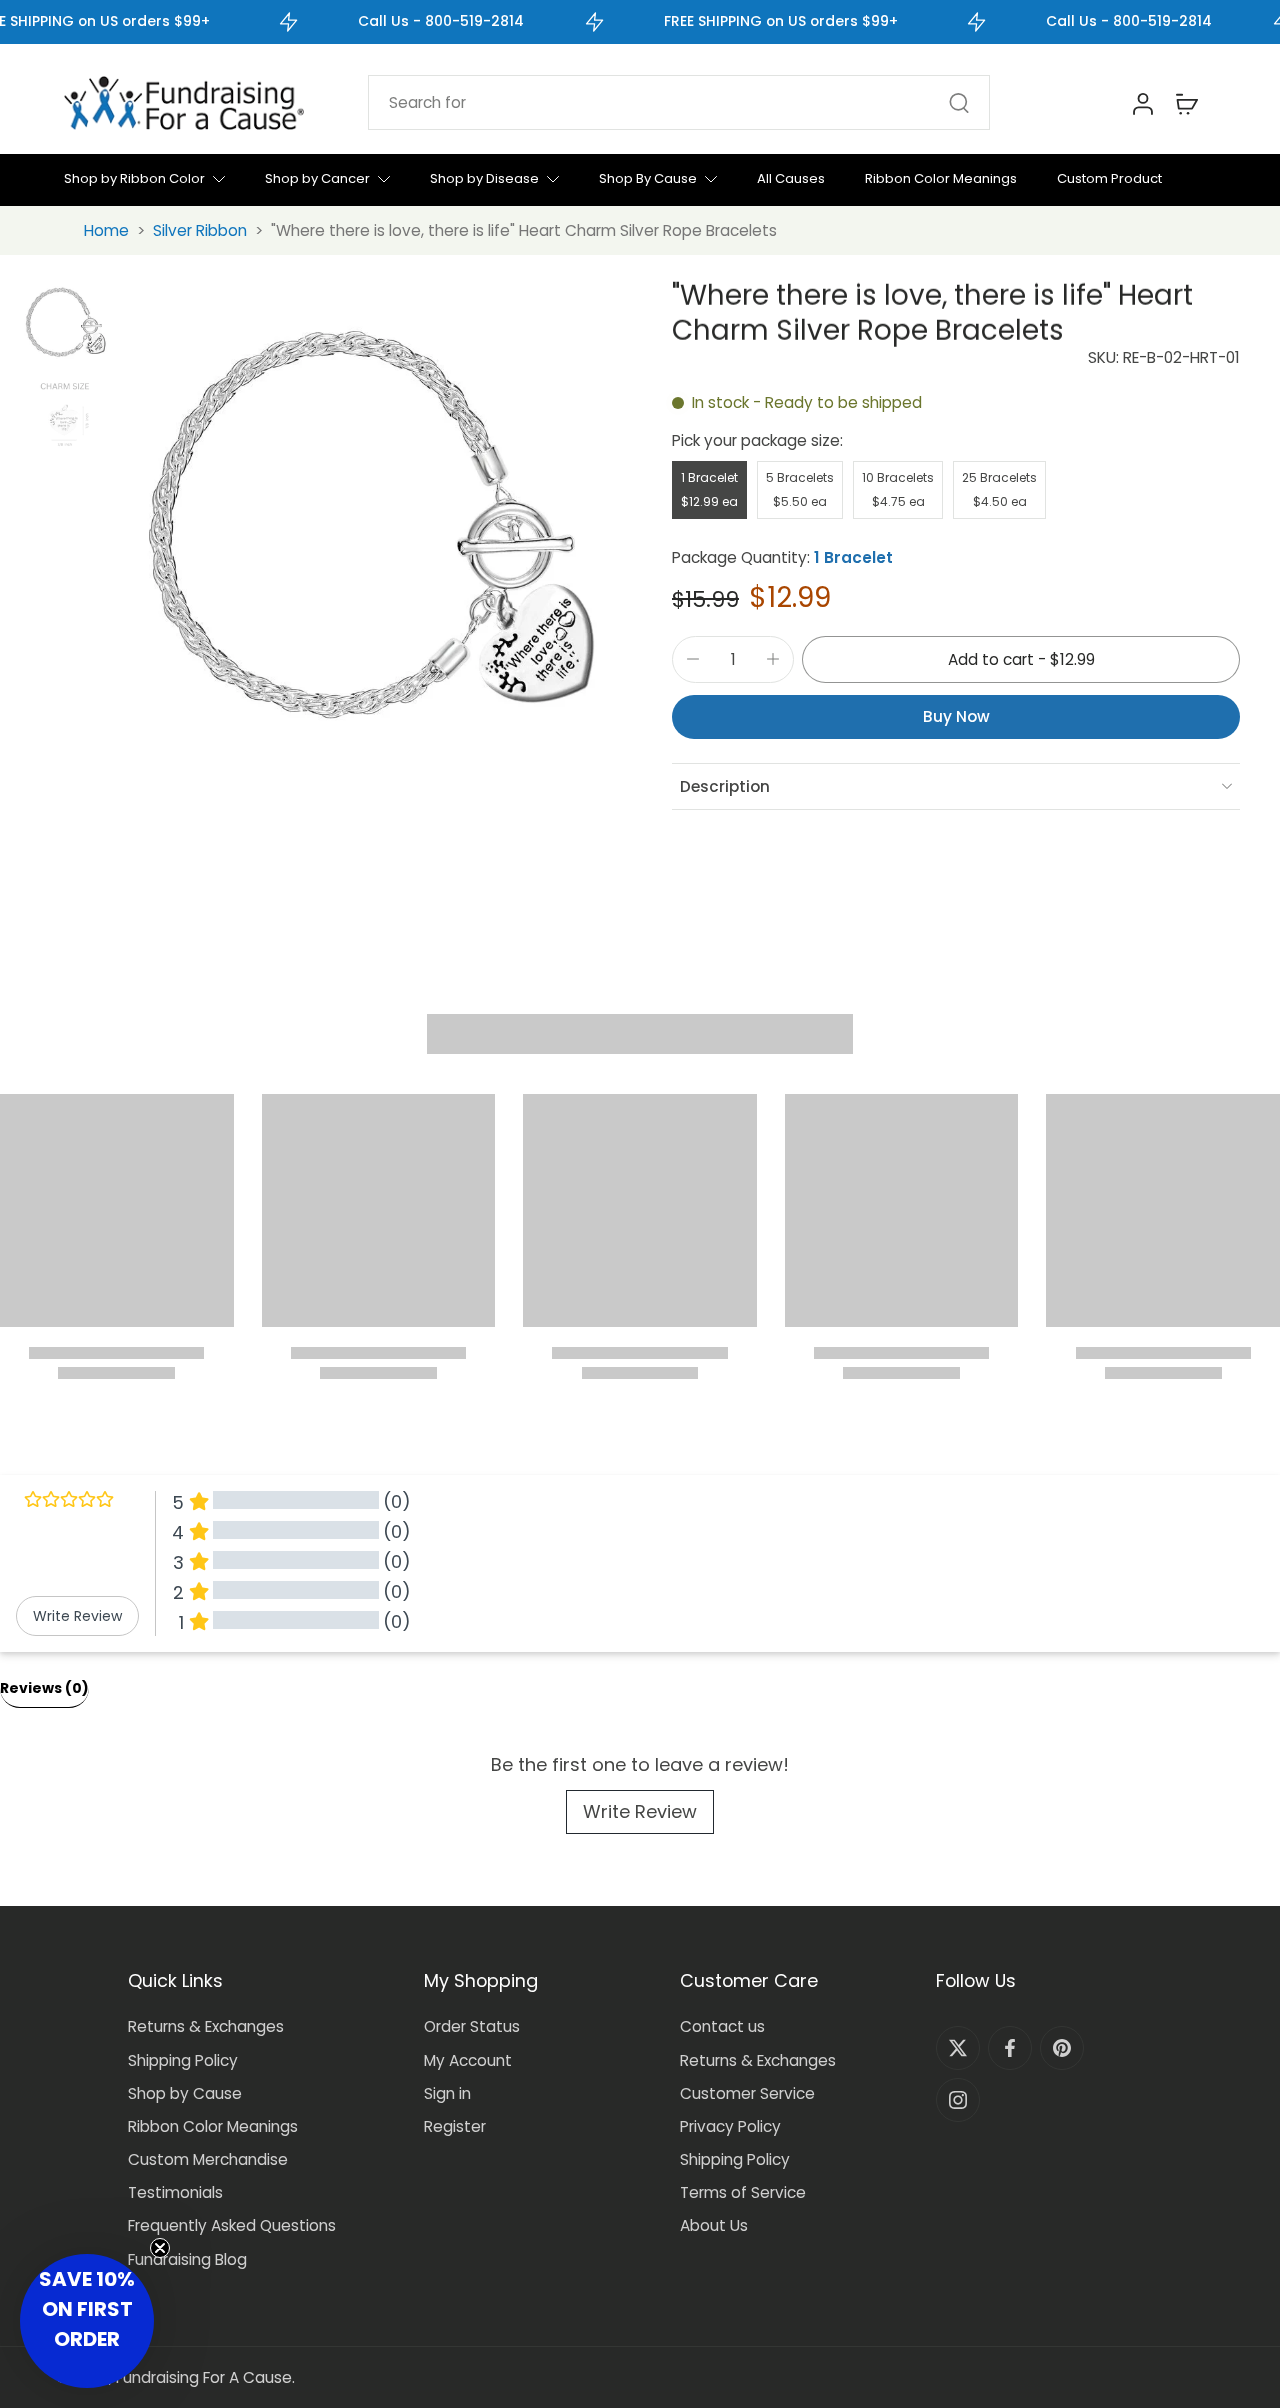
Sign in (447, 2093)
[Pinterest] (1062, 2048)
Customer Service (747, 2093)
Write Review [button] (77, 1616)
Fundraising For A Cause (204, 2377)
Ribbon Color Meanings (213, 2126)
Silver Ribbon (200, 230)
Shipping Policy (183, 2060)
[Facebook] (1010, 2048)
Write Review (640, 1811)
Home (106, 230)
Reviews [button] (44, 1688)
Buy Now (956, 716)
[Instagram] (958, 2100)
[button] (1021, 659)
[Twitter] (958, 2048)
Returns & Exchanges (206, 2026)
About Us (714, 2225)
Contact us (722, 2026)
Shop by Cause (185, 2093)
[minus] (693, 659)
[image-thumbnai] (64, 323)
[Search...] (959, 103)
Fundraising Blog (187, 2259)
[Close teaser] (160, 2248)
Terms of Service (743, 2192)
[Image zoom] (362, 529)
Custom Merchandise (208, 2159)
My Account (468, 2060)
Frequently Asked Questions (232, 2225)
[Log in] (1142, 103)
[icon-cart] (1186, 103)
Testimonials (175, 2192)
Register (455, 2126)
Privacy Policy (730, 2126)
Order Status (472, 2026)
